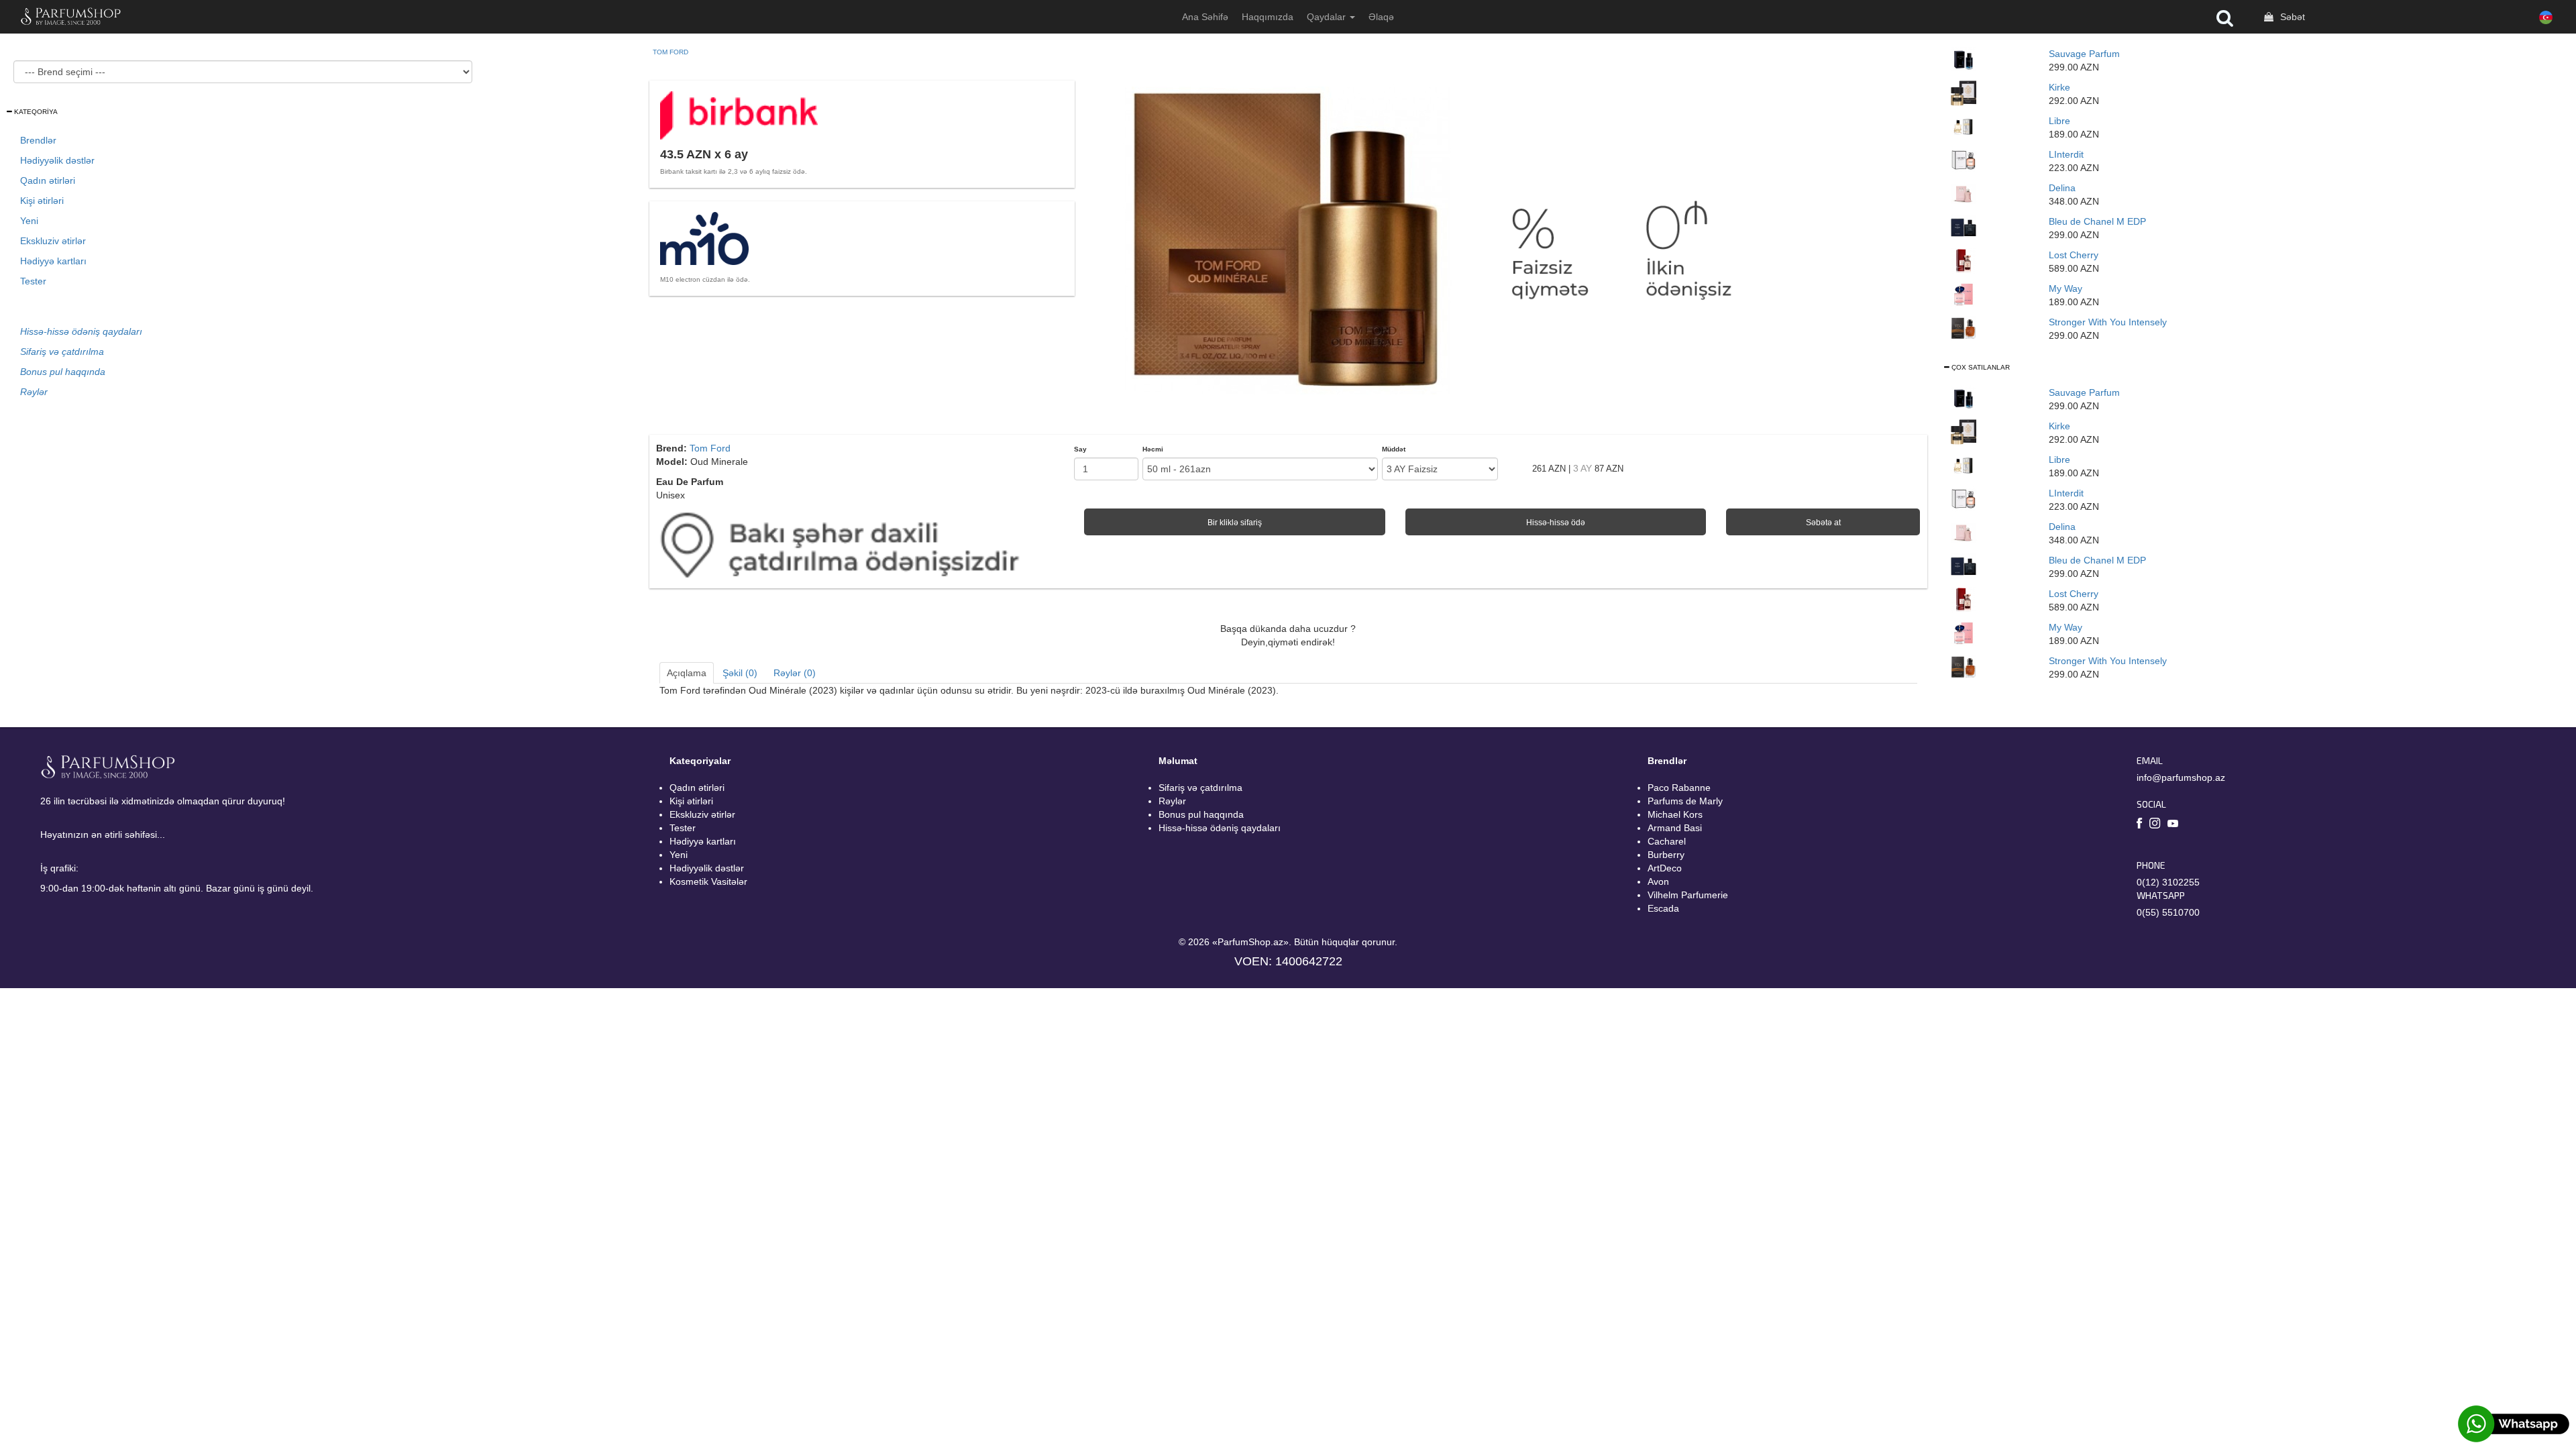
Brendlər (38, 140)
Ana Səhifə (1205, 17)
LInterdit (2066, 154)
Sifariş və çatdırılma (1200, 788)
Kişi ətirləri (42, 201)
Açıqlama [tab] (687, 673)
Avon (1658, 881)
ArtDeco (1665, 868)
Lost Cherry (2074, 255)
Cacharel (1667, 841)
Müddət (1394, 449)
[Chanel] (1964, 227)
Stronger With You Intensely (2108, 322)
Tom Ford (670, 52)
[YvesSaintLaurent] (1964, 126)
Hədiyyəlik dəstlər (57, 160)
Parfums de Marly (1685, 801)
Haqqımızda (1268, 17)
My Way (2065, 288)
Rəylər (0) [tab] (795, 673)
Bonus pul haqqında (1201, 814)
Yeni (29, 221)
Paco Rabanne (1679, 788)
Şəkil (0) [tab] (740, 673)
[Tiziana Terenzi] (1964, 93)
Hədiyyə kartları (53, 261)
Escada (1663, 908)
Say (1080, 449)
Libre (2059, 121)
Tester (33, 281)
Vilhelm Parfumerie (1688, 895)
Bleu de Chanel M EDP (2097, 221)
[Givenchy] (1964, 160)
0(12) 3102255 (2168, 882)
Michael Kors (1675, 814)
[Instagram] (2155, 825)
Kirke (2059, 87)
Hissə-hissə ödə (1556, 523)
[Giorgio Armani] (1964, 294)
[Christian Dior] (1964, 59)
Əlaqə (1381, 17)
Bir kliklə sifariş (1235, 523)
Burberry (1666, 855)
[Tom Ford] (1964, 260)
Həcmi (1153, 449)
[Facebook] (2140, 825)
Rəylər (1172, 801)
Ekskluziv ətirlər (53, 241)
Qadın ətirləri (48, 180)
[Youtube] (2173, 824)
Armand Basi (1675, 828)
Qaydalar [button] (1328, 17)
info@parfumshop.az (2181, 777)
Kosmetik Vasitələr (708, 881)
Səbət (2291, 17)
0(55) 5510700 (2168, 912)
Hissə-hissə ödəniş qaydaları (1220, 828)
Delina (2062, 188)
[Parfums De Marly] (1964, 193)
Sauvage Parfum (2084, 54)
